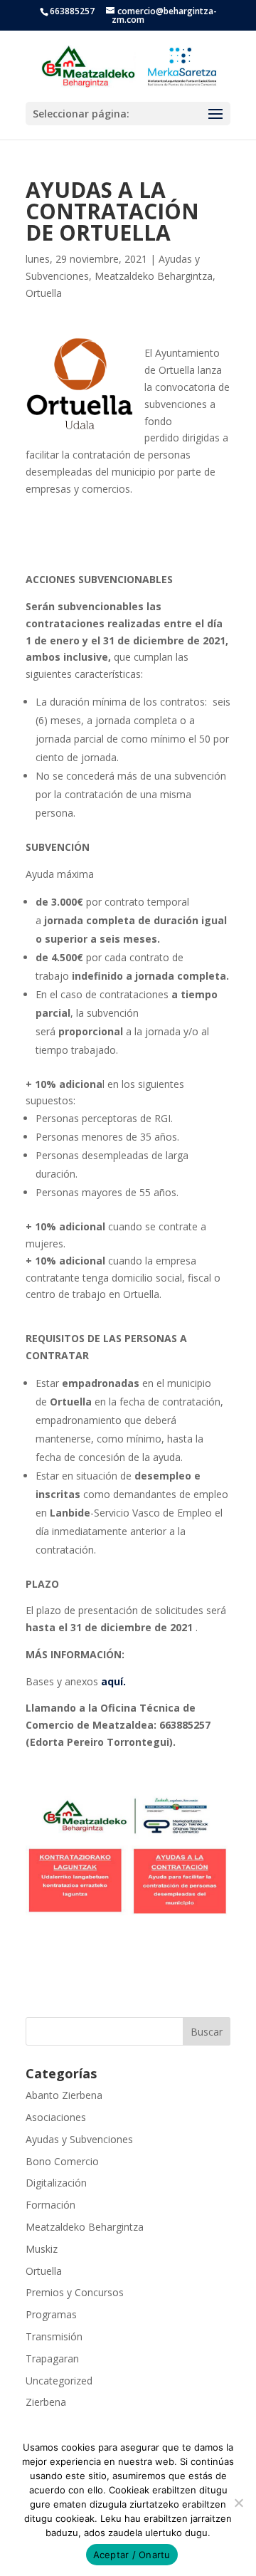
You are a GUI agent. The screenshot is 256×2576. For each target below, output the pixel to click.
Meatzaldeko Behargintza (154, 276)
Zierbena (46, 2402)
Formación (50, 2205)
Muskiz (42, 2249)
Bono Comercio (62, 2161)
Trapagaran (52, 2358)
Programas (51, 2314)
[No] (238, 2503)
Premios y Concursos (75, 2292)
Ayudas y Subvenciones (79, 2139)
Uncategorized (59, 2381)
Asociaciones (56, 2117)
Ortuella (44, 293)
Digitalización (56, 2183)
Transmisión (54, 2336)
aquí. (115, 1681)
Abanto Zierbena (64, 2095)
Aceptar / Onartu (132, 2555)
